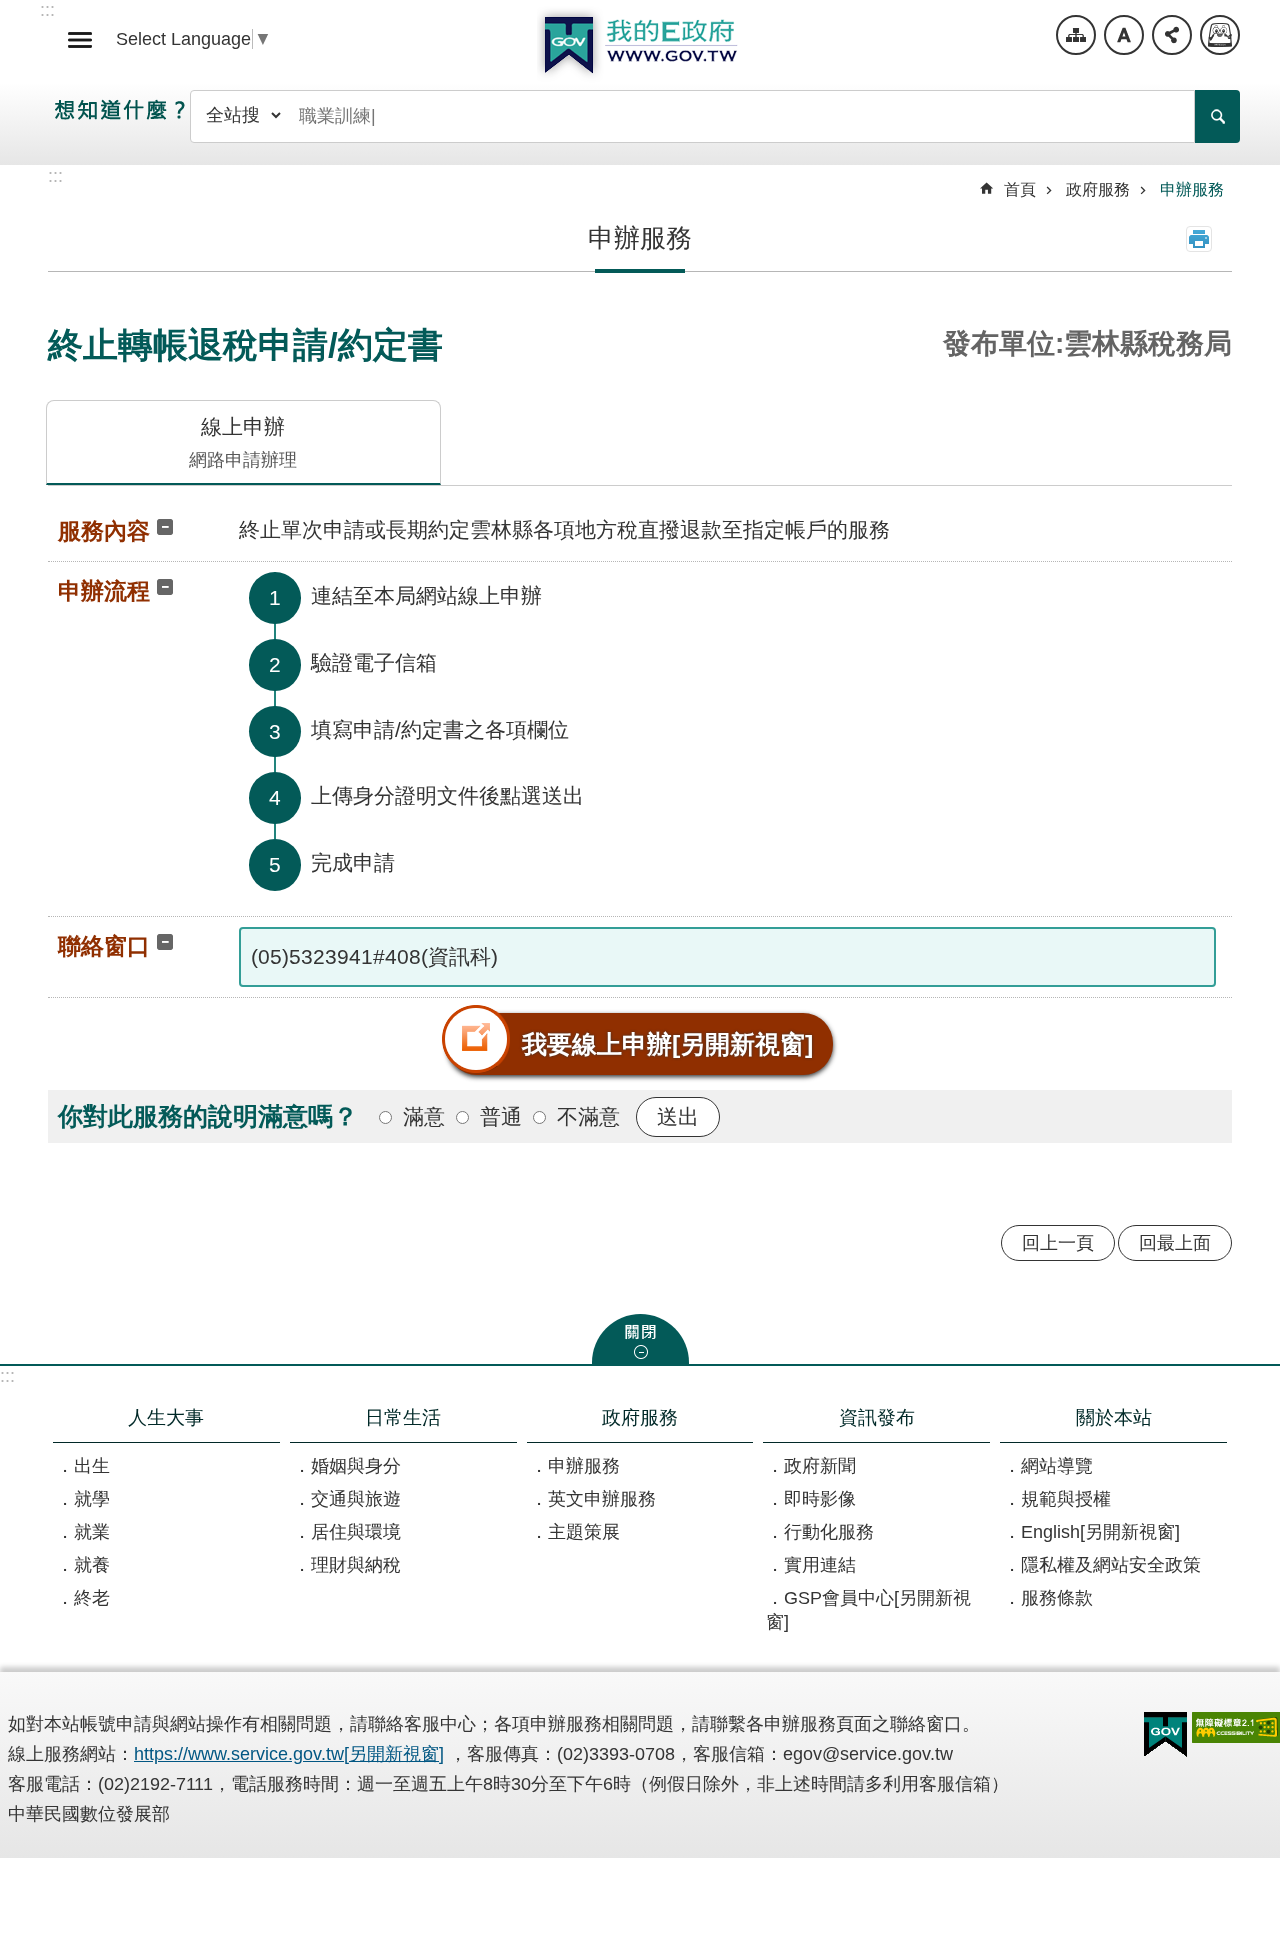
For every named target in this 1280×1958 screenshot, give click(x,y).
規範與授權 (1066, 1499)
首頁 (1020, 189)
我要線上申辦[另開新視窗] (667, 1044)
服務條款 (1057, 1598)
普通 (501, 1116)
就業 (92, 1532)
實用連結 (820, 1565)
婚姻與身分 (356, 1466)
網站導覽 (1076, 35)
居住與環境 (356, 1532)
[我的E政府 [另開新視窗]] (1165, 1735)
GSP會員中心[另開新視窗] (868, 1610)
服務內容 (104, 531)
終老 (92, 1598)
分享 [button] (1172, 35)
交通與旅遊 (356, 1499)
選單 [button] (80, 40)
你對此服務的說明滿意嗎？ (208, 1116)
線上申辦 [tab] (243, 442)
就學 (92, 1499)
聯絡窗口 (104, 946)
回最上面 (1175, 1243)
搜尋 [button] (1217, 116)
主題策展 (584, 1532)
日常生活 (403, 1417)
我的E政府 (640, 45)
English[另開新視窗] (1100, 1532)
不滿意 (588, 1116)
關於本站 (1114, 1417)
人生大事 (166, 1417)
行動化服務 (829, 1532)
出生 (92, 1466)
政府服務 (1098, 189)
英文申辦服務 (602, 1499)
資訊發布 (877, 1417)
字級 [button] (1124, 35)
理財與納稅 (356, 1565)
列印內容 (1199, 239)
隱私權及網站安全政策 (1111, 1565)
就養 (92, 1565)
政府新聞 (820, 1466)
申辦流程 (104, 591)
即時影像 (820, 1499)
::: (7, 1376)
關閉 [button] (640, 1339)
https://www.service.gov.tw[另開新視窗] (289, 1754)
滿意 (424, 1116)
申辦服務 (1192, 189)
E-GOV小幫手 (1220, 35)
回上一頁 (1058, 1243)
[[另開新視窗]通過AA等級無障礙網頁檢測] (1236, 1727)
